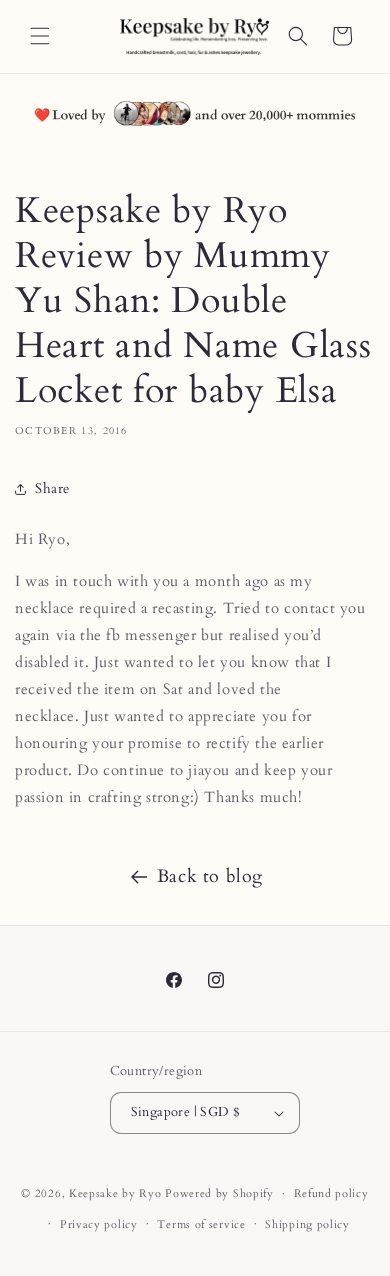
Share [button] (52, 488)
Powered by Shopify (219, 1193)
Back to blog (210, 876)
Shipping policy (307, 1224)
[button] (40, 36)
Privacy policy (99, 1224)
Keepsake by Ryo (115, 1193)
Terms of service (201, 1224)
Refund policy (331, 1193)
